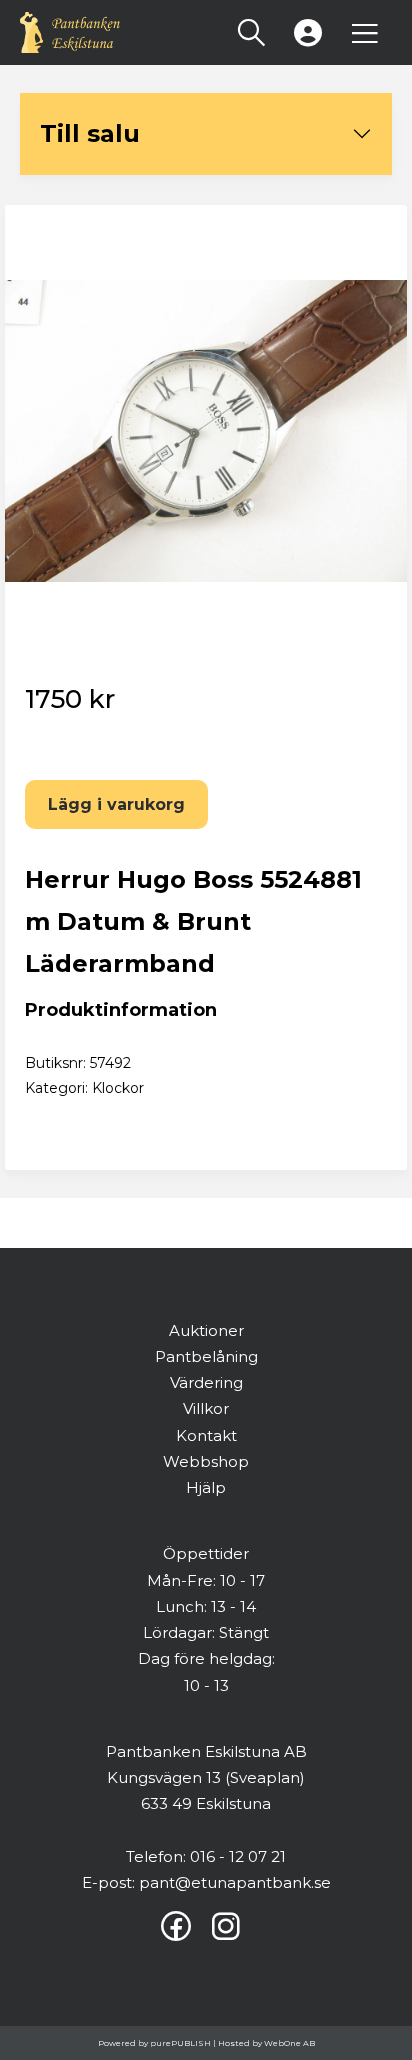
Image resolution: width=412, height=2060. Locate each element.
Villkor (206, 1408)
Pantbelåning (206, 1356)
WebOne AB (289, 2043)
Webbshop (206, 1461)
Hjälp (206, 1487)
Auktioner (206, 1330)
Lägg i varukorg (116, 804)
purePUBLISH (180, 2043)
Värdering (206, 1382)
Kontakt (206, 1435)
